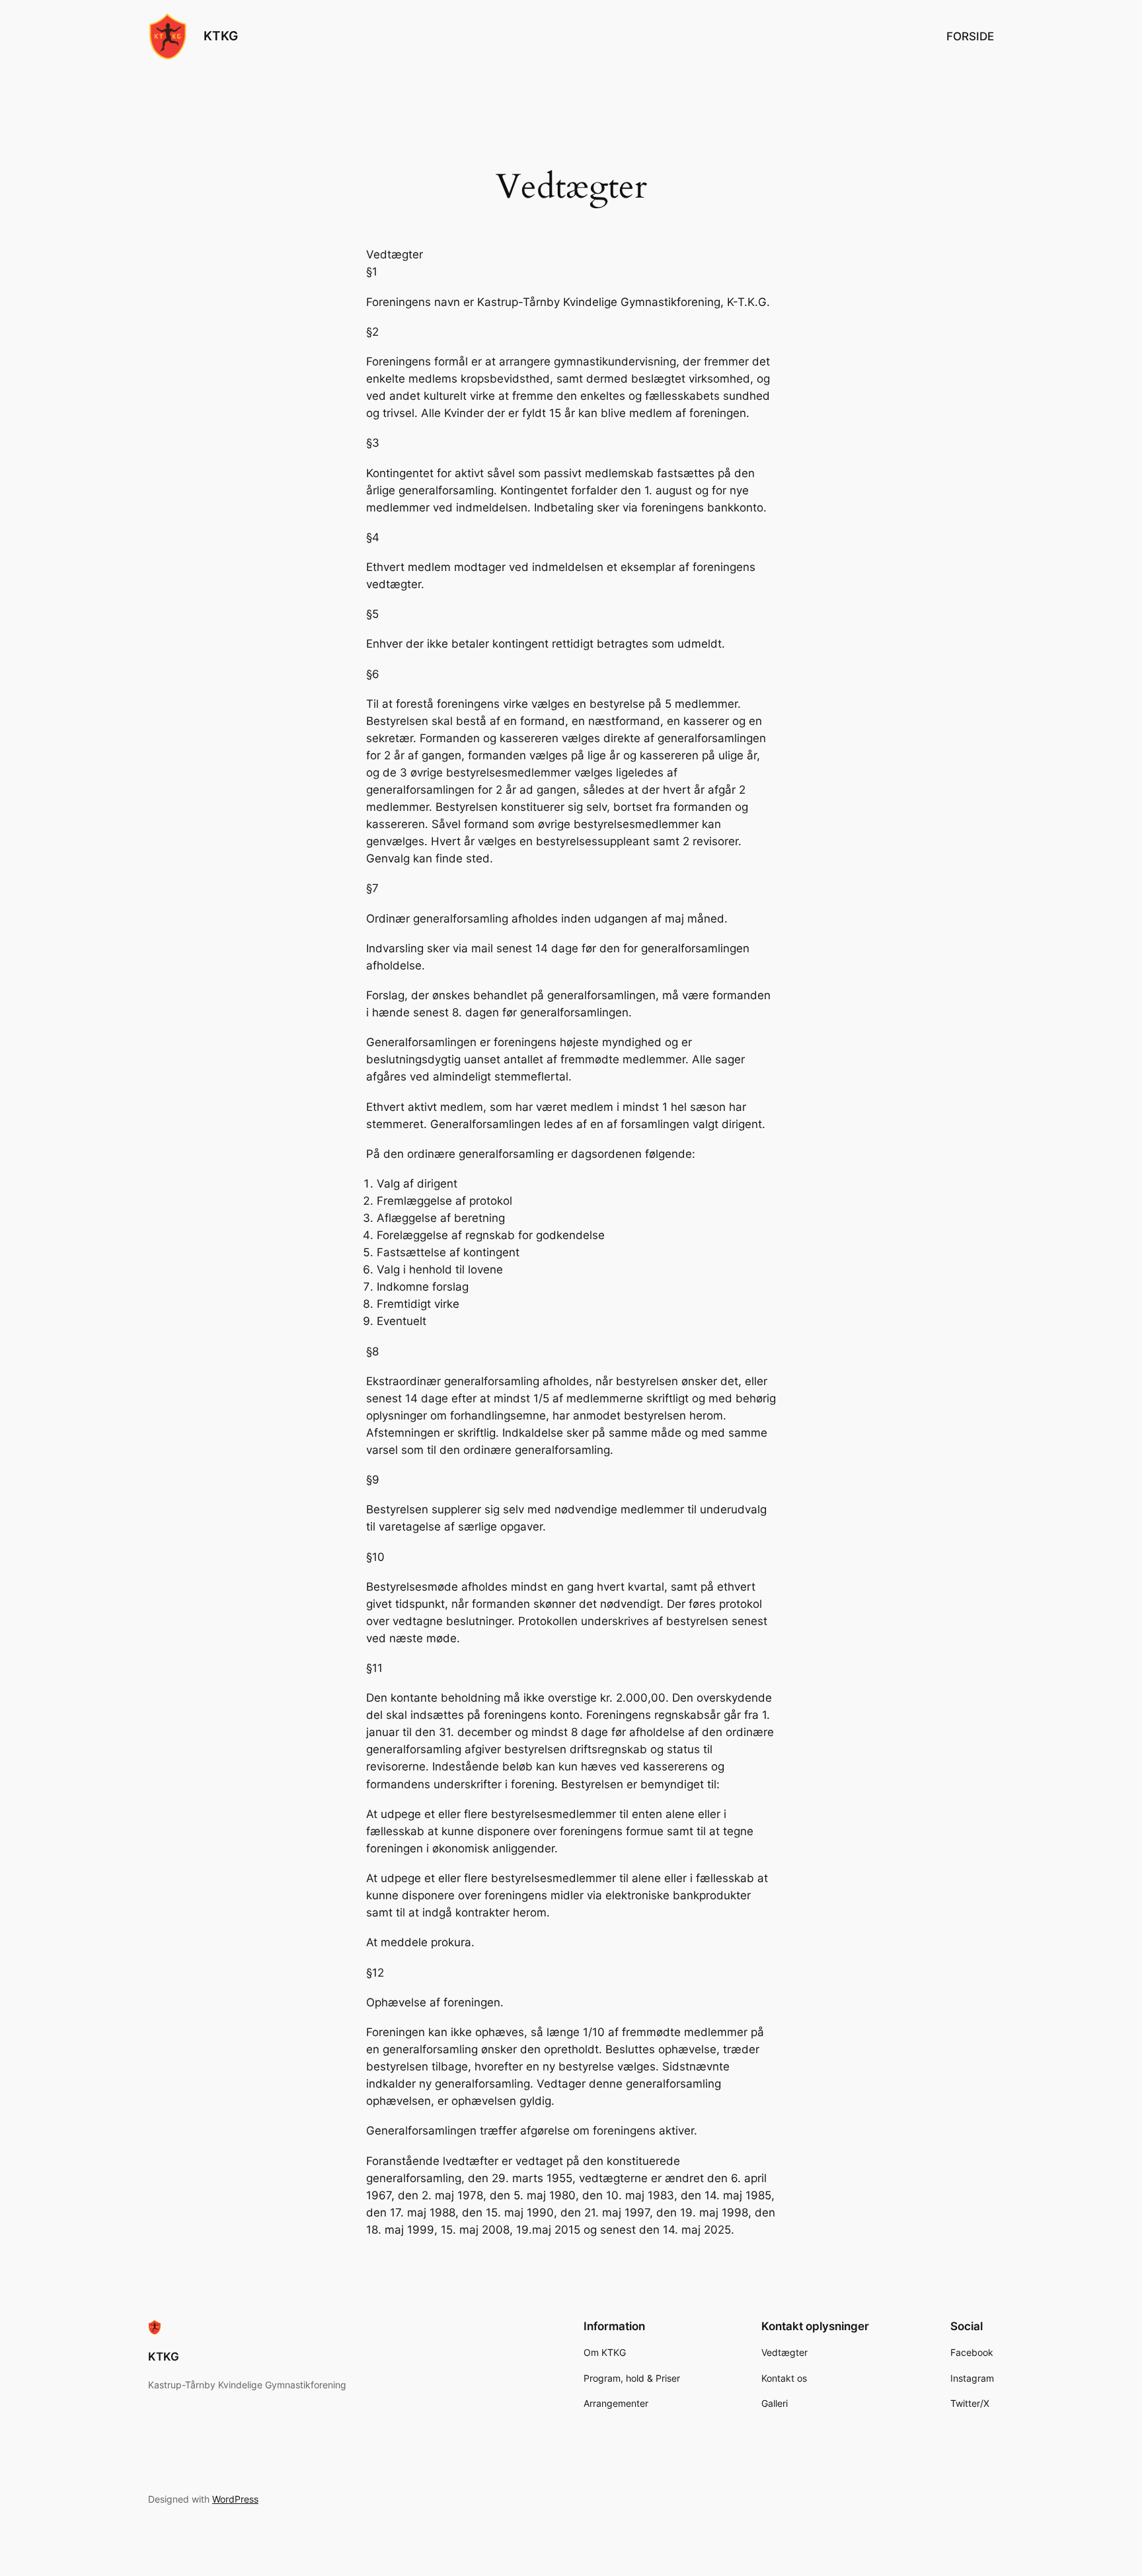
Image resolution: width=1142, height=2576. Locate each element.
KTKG (221, 36)
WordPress (235, 2499)
